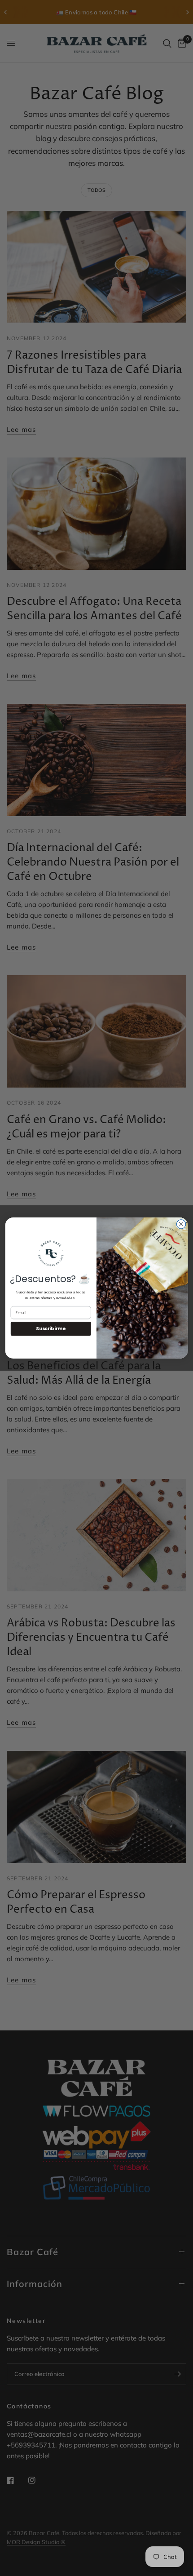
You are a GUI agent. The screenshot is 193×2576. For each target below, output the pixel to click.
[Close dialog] (181, 1224)
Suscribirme (51, 1329)
